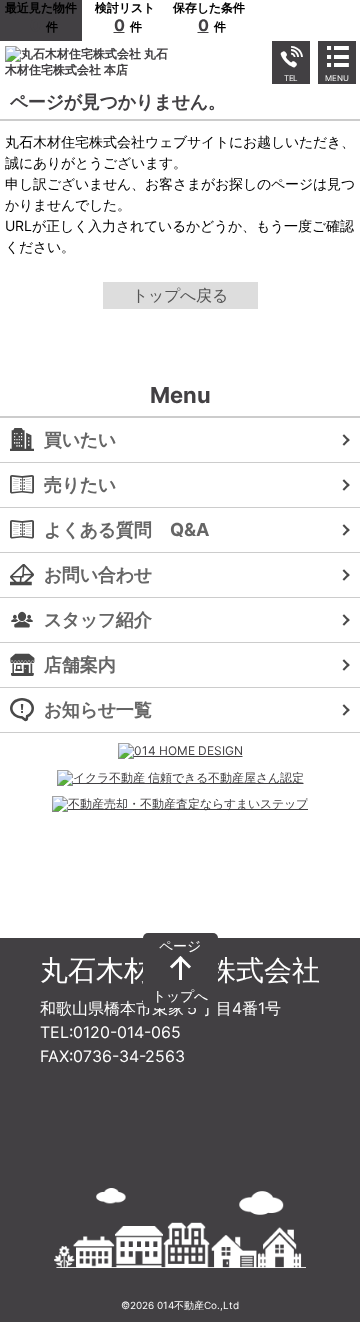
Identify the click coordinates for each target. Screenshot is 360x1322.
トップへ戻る (180, 295)
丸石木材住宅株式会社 (180, 970)
